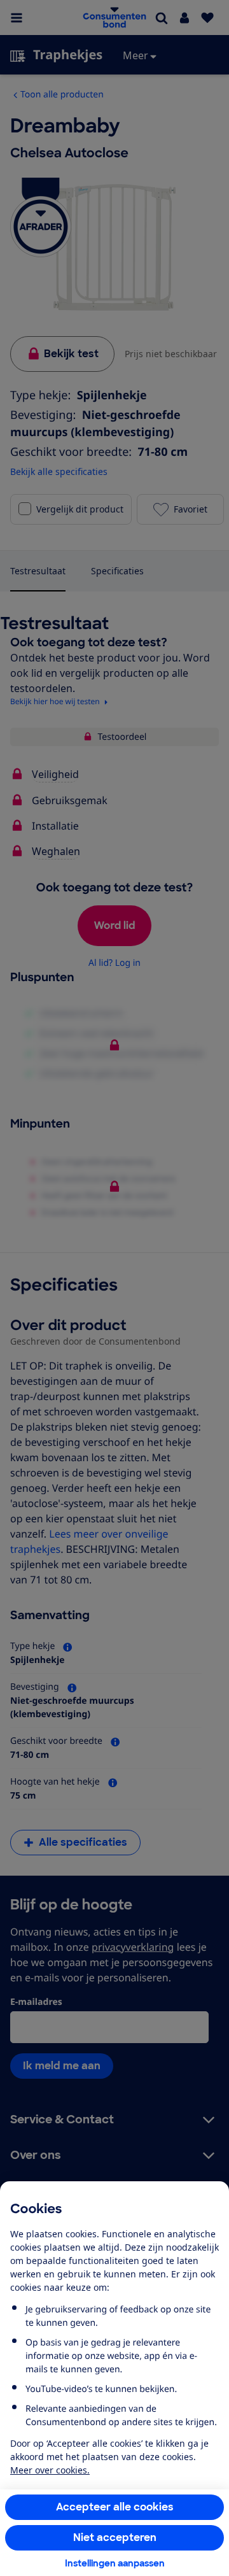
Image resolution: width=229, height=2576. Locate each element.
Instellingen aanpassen (115, 2563)
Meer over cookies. (50, 2470)
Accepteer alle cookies (115, 2507)
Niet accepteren (115, 2537)
